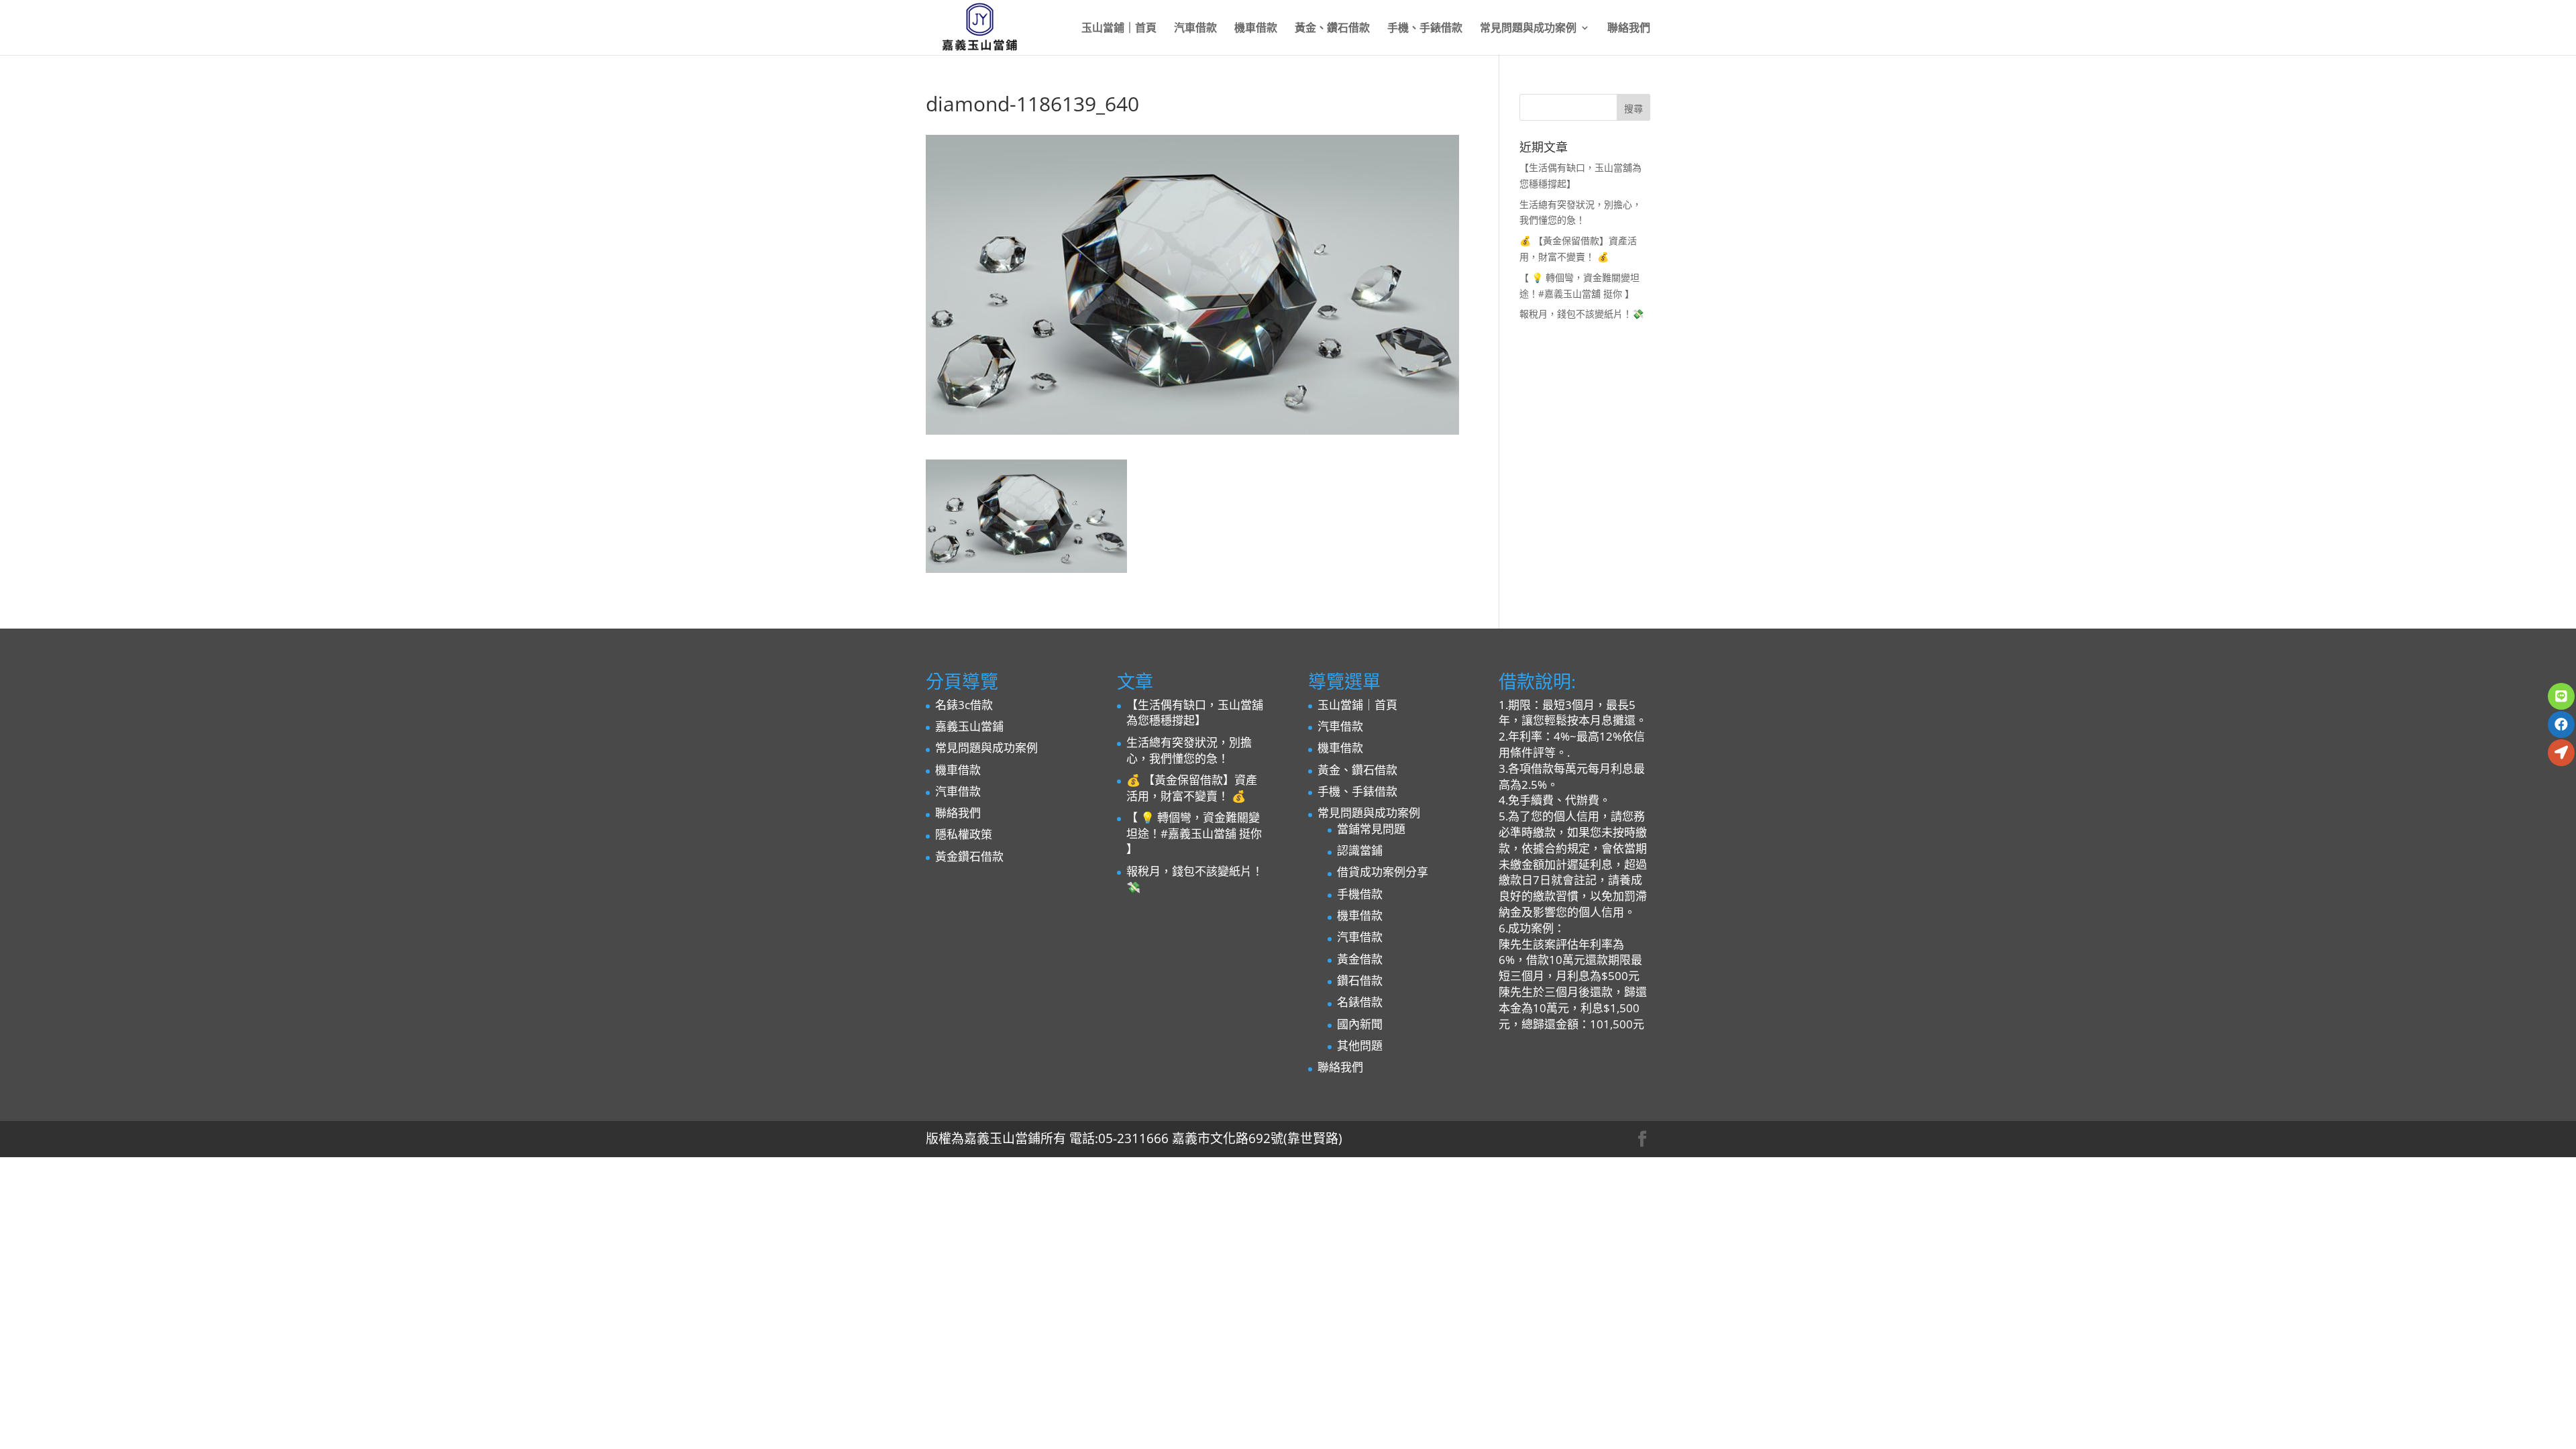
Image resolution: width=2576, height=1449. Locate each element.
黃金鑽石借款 (969, 856)
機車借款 (1256, 29)
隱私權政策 (964, 834)
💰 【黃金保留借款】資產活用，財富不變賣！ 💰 (1192, 788)
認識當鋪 (1360, 850)
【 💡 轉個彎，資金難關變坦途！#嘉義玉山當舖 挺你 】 (1194, 834)
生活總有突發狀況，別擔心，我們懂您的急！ (1189, 750)
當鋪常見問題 (1371, 829)
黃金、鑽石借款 (1332, 29)
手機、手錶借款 (1425, 29)
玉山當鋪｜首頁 (1119, 29)
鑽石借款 (1360, 980)
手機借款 (1360, 894)
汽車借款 (1195, 29)
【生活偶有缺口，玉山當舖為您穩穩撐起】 (1195, 713)
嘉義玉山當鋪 (969, 726)
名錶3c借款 (964, 705)
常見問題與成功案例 (1528, 29)
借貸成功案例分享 (1383, 872)
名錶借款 (1360, 1002)
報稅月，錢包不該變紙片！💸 (1581, 314)
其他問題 (1360, 1045)
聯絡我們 (1629, 29)
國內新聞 (1360, 1024)
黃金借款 (1360, 959)
